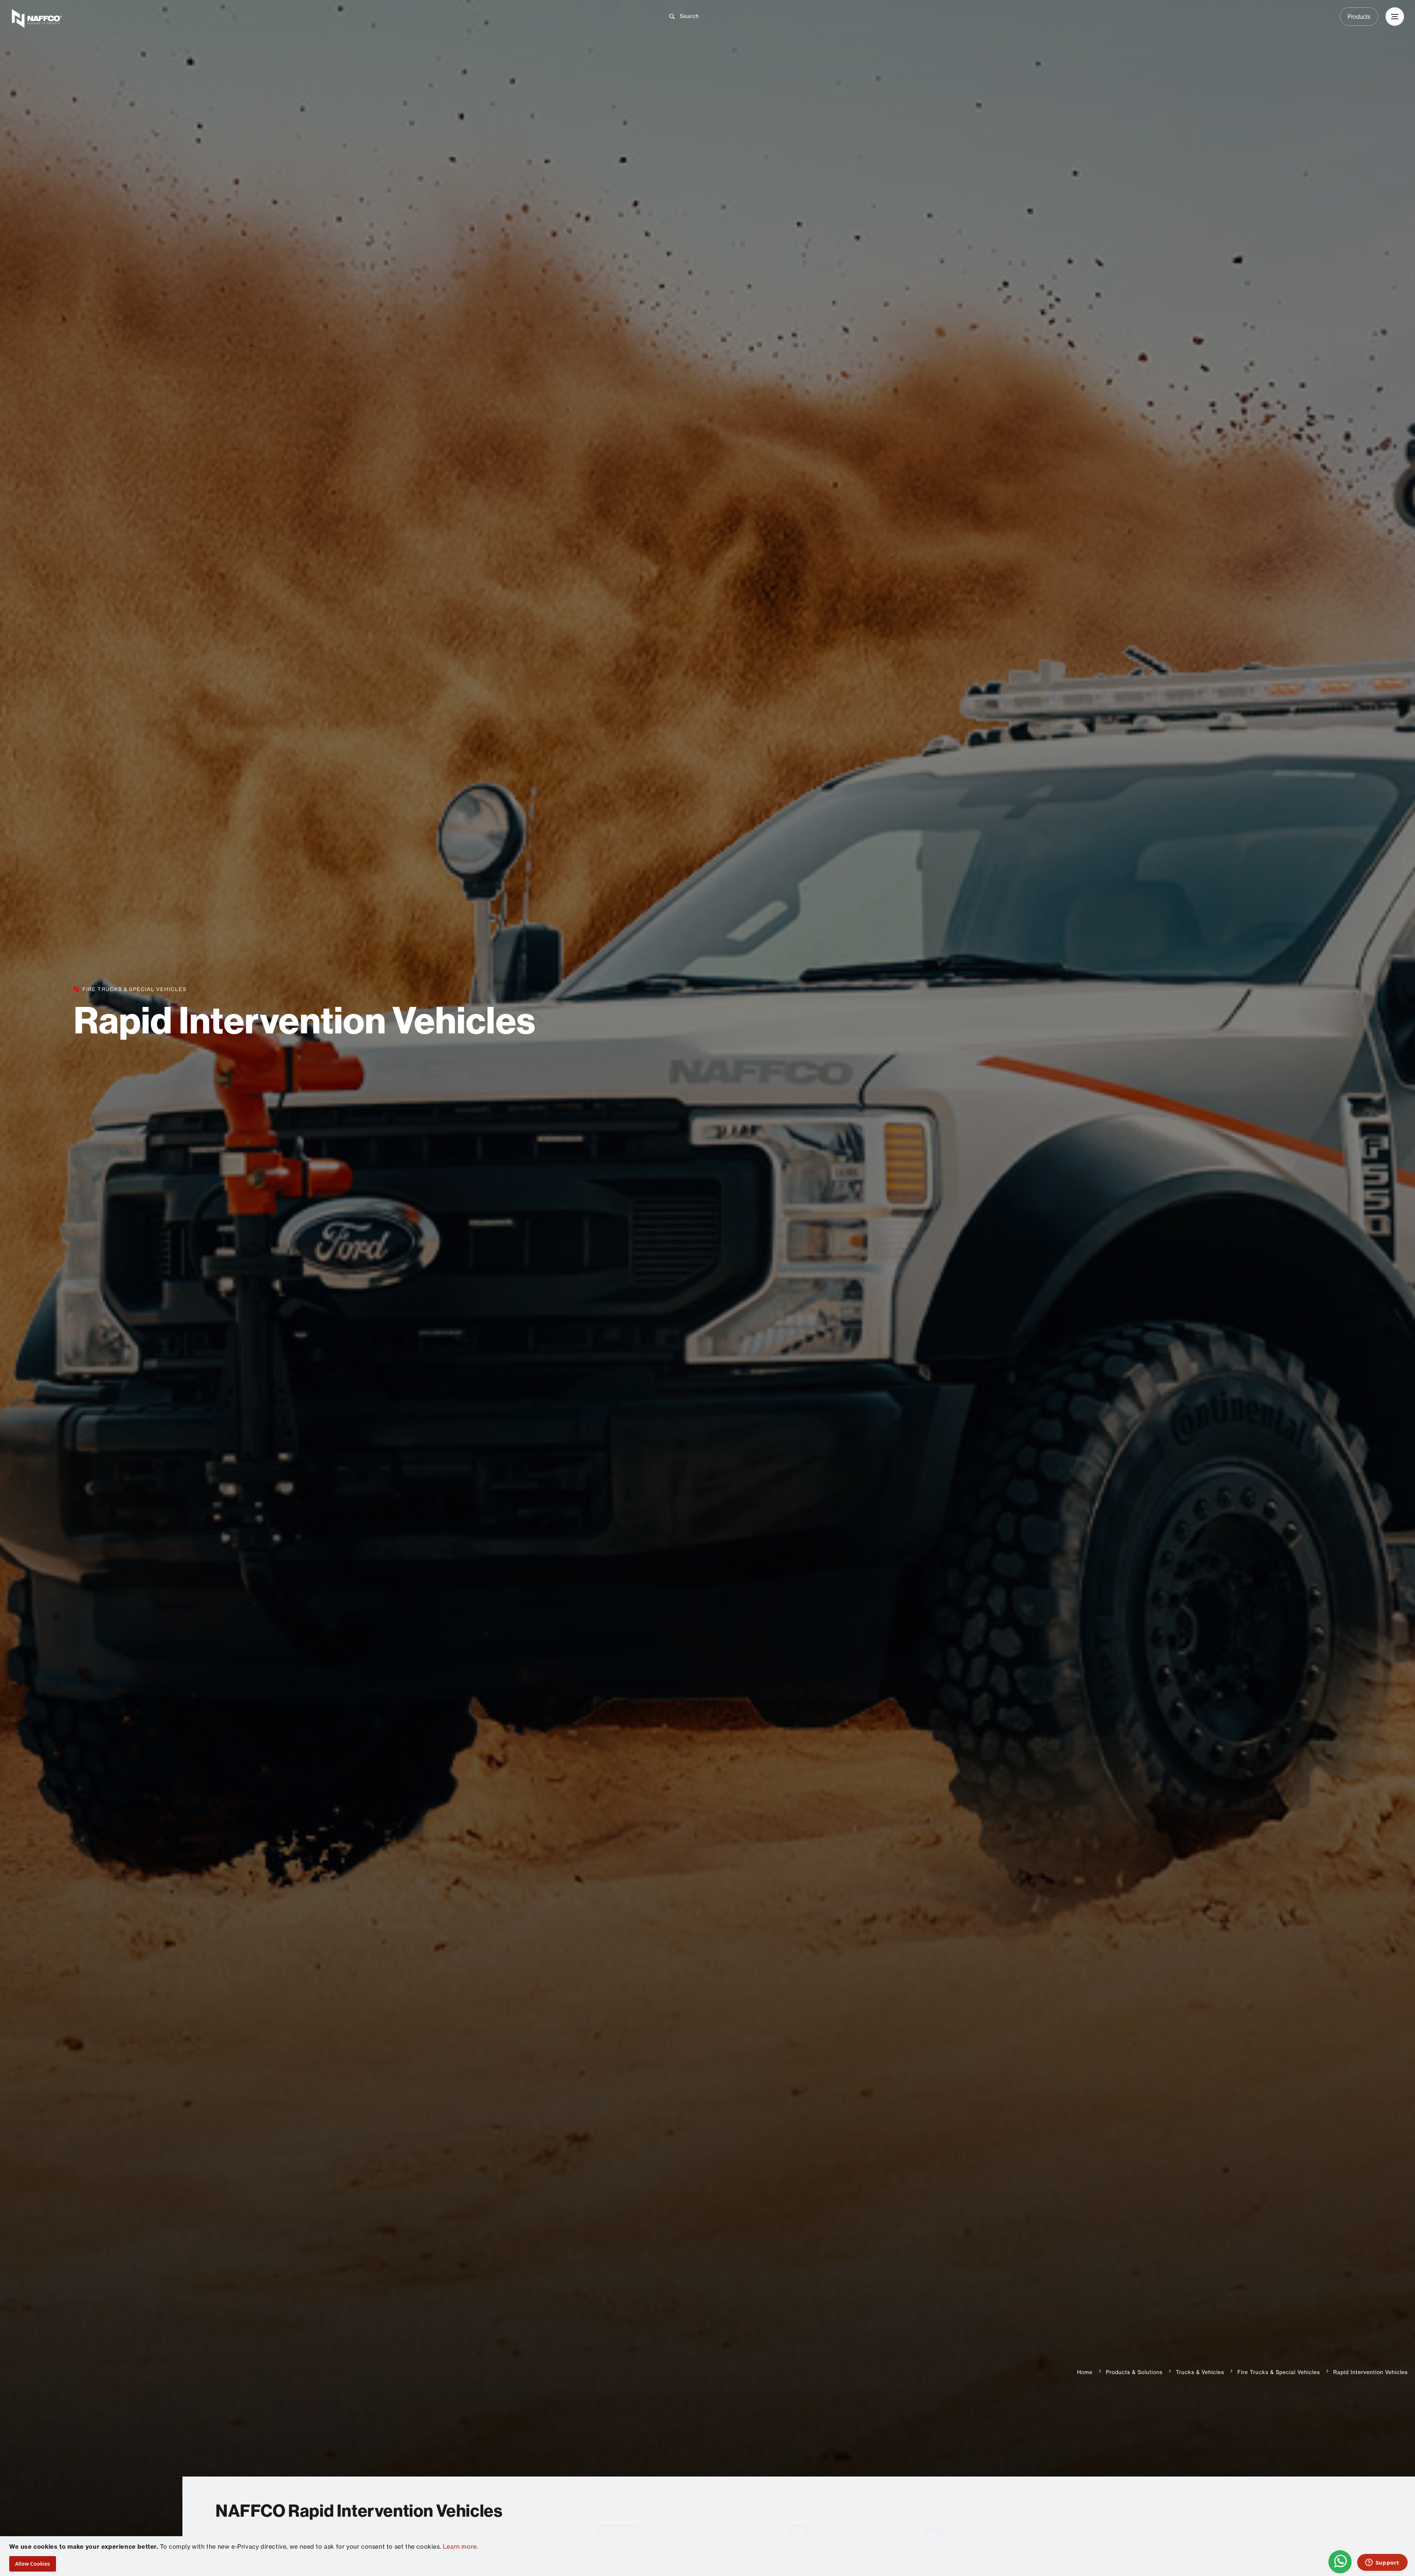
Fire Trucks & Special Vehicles (1279, 2372)
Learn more (460, 2547)
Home (1085, 2372)
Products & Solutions (1134, 2372)
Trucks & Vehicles (1200, 2372)
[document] (708, 2556)
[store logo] (241, 18)
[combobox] (713, 16)
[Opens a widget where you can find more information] (1382, 2563)
